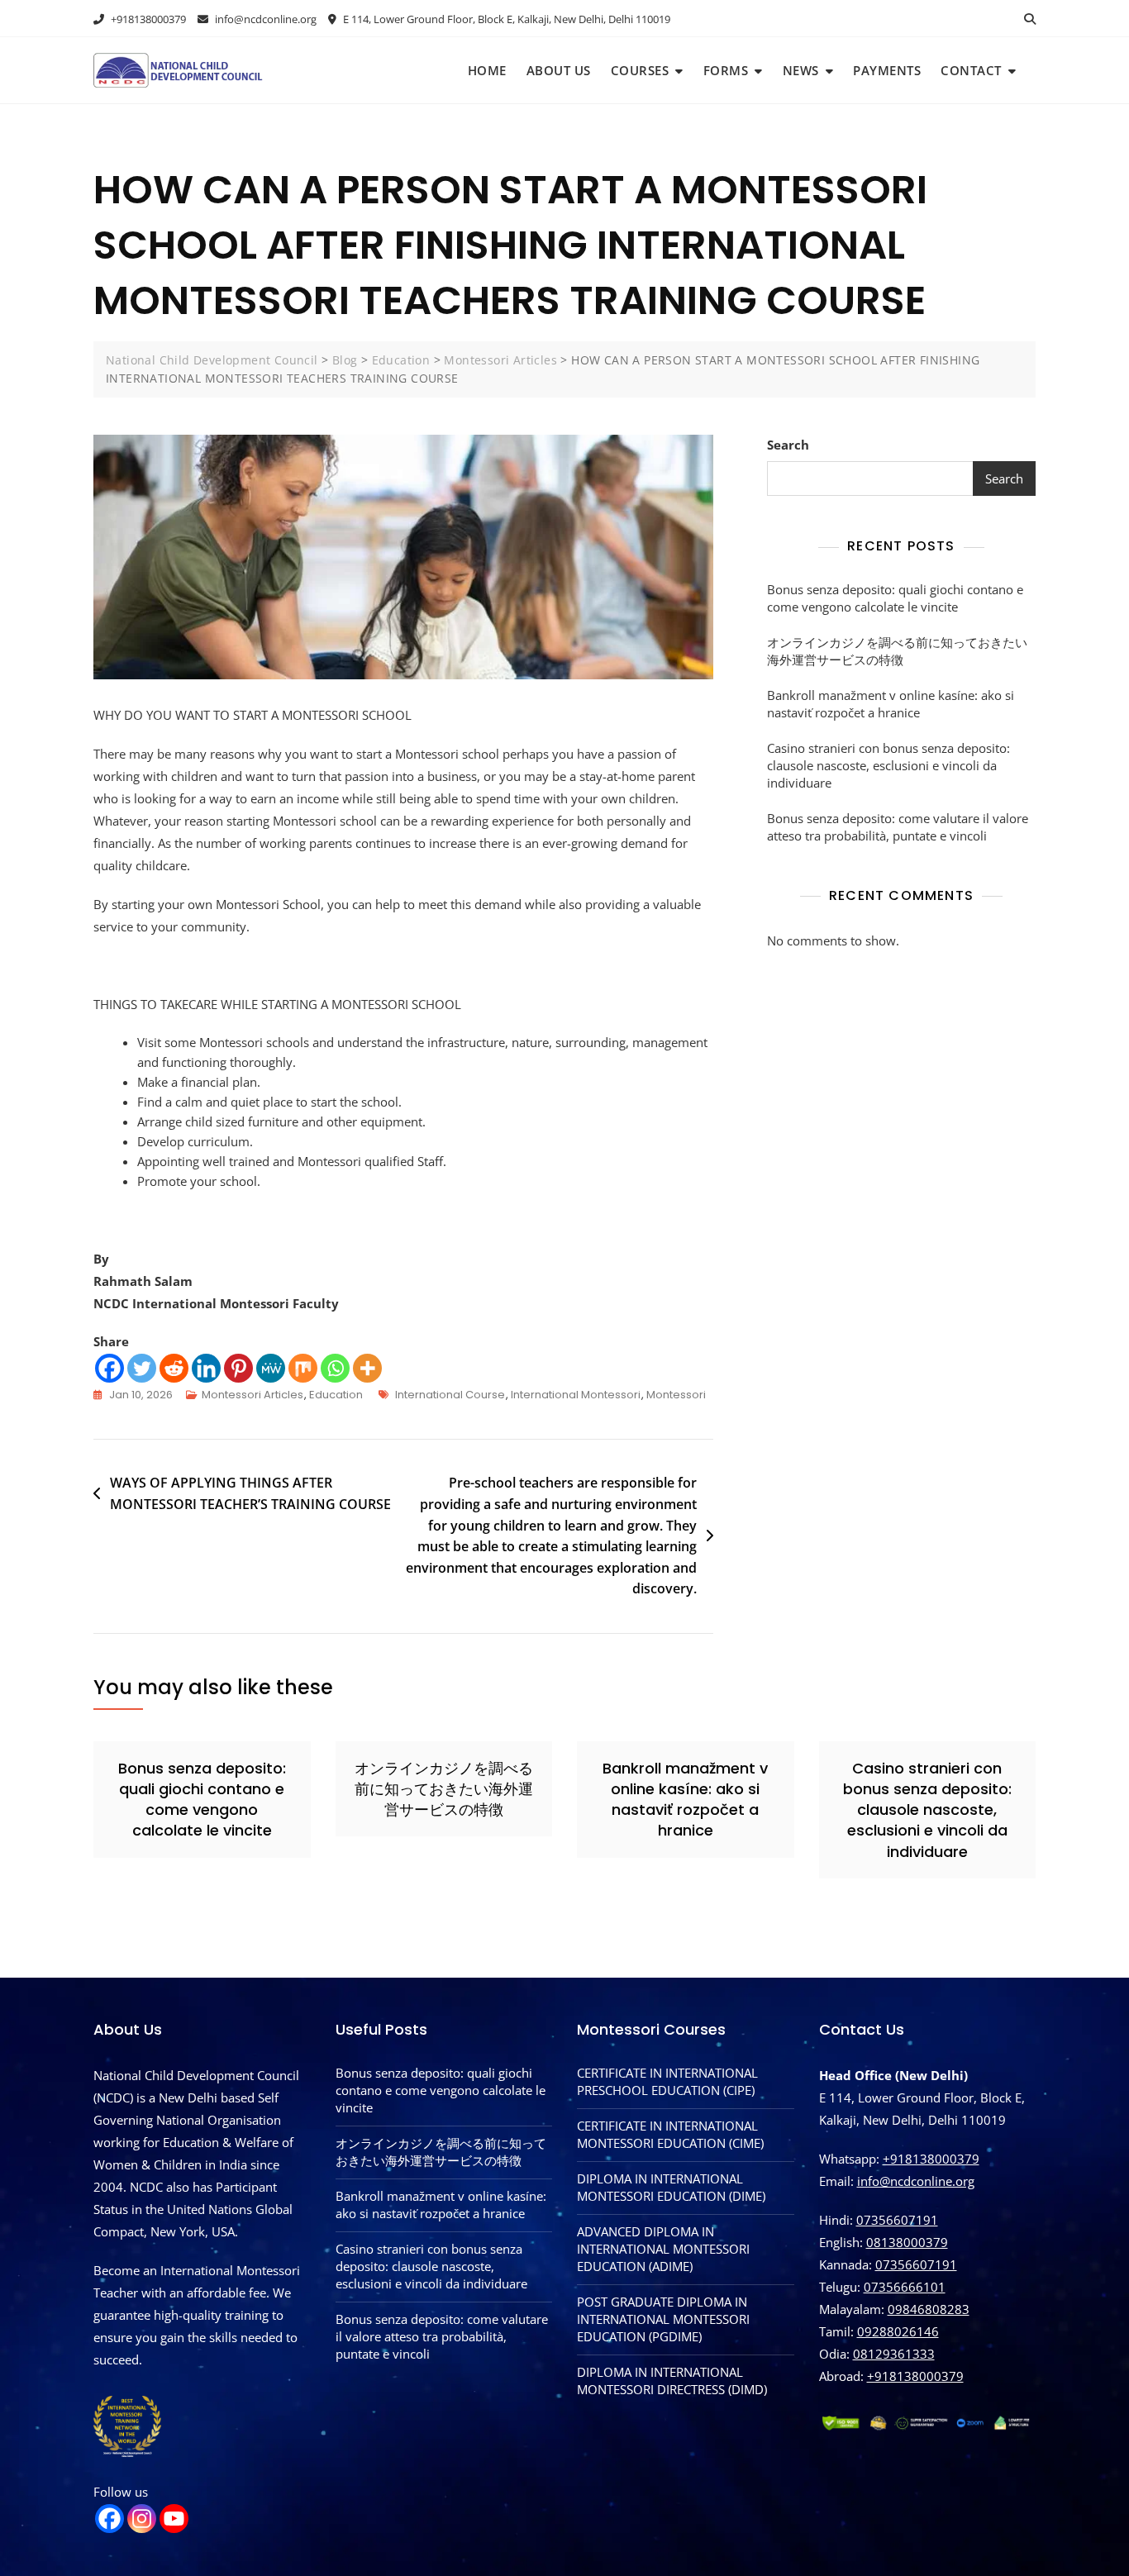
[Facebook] (110, 1368)
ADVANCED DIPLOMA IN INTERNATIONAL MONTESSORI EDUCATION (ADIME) (663, 2249)
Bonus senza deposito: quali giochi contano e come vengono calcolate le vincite (895, 598)
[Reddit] (174, 1368)
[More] (367, 1368)
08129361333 (894, 2354)
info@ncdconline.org (264, 19)
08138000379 (907, 2242)
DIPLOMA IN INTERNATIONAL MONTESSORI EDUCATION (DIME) (671, 2187)
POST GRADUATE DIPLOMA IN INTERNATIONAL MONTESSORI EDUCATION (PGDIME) (663, 2319)
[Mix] (303, 1368)
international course (450, 1395)
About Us (559, 70)
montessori (676, 1395)
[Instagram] (142, 2519)
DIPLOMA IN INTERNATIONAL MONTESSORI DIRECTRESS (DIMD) (672, 2381)
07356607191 (897, 2220)
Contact (971, 70)
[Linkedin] (206, 1368)
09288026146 (898, 2331)
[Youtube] (174, 2519)
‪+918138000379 (915, 2376)
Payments (887, 70)
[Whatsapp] (335, 1368)
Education (336, 1395)
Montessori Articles (252, 1395)
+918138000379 (147, 19)
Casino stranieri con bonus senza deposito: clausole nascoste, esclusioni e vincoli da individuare (888, 765)
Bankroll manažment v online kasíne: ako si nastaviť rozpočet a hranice (891, 704)
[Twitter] (142, 1368)
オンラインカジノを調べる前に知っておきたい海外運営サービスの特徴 (897, 651)
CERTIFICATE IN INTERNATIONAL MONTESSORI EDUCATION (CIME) (670, 2134)
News (801, 70)
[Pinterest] (238, 1368)
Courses (640, 70)
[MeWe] (271, 1368)
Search (788, 445)
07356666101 (905, 2287)
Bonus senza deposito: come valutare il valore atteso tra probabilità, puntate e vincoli (898, 827)
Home (487, 70)
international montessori (576, 1395)
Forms (726, 70)
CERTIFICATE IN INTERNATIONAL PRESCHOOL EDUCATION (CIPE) (667, 2081)
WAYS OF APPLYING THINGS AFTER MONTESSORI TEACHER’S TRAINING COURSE (250, 1493)
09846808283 (929, 2309)
